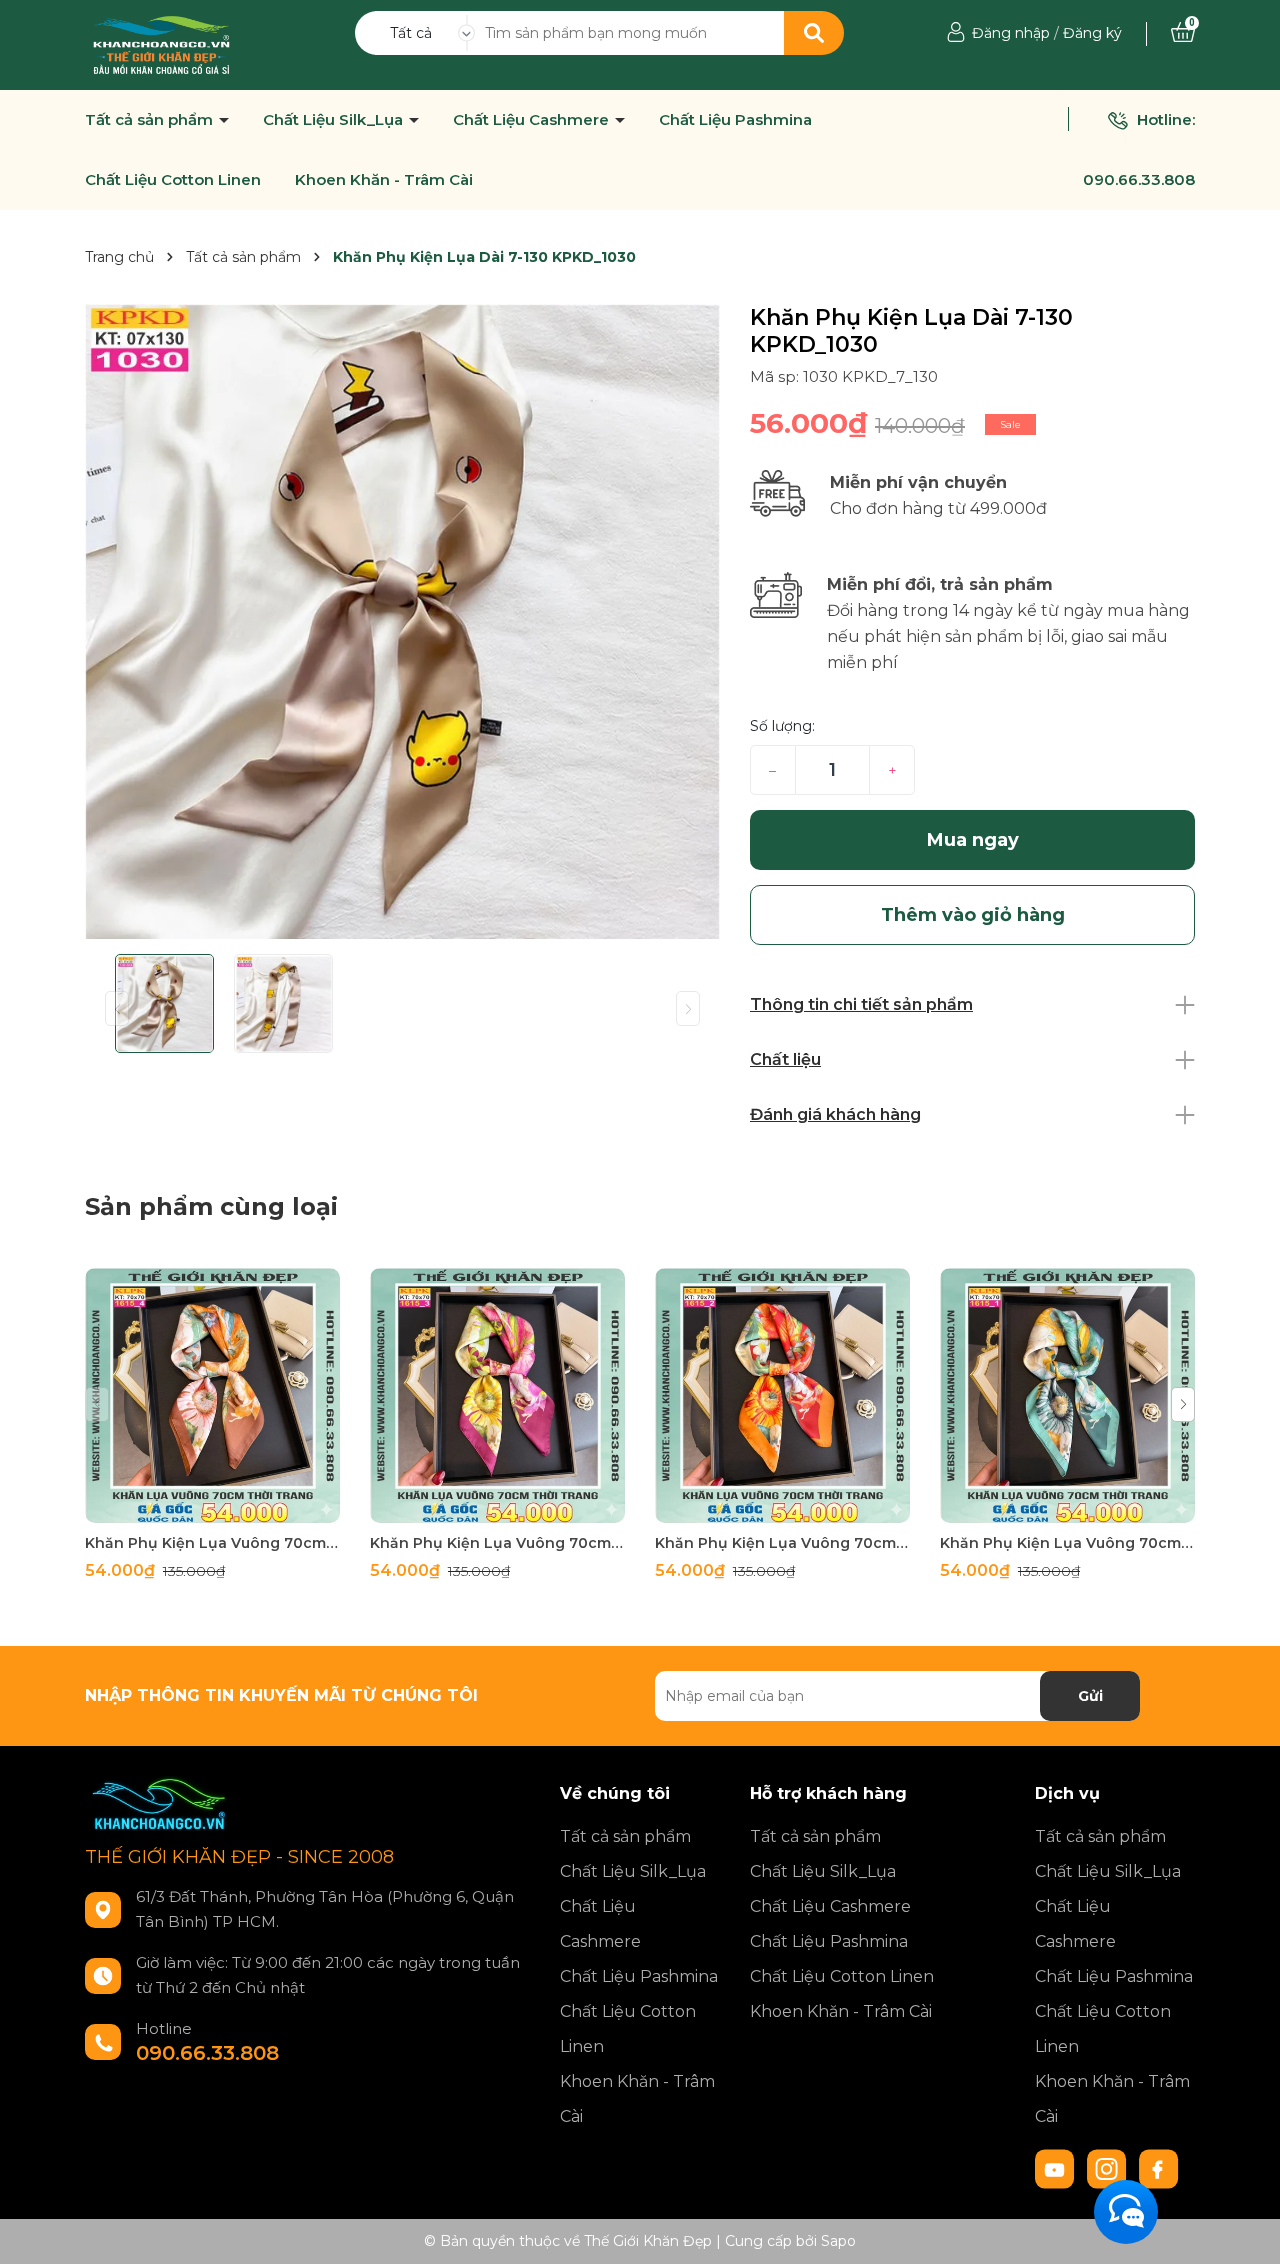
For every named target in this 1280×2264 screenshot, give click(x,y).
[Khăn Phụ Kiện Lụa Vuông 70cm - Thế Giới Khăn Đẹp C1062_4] (212, 1395)
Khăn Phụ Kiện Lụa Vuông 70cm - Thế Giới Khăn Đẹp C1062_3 (497, 1543)
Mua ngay (973, 840)
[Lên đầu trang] (1245, 2229)
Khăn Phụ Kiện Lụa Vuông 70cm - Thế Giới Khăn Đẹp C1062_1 (1067, 1543)
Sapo (838, 2241)
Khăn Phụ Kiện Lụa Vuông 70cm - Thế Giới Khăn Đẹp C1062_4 (212, 1543)
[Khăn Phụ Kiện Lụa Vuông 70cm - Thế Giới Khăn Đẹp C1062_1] (1067, 1395)
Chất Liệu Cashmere (533, 120)
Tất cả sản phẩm (151, 120)
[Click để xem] (402, 621)
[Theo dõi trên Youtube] (1057, 2168)
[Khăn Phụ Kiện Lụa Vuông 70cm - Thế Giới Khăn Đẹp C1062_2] (782, 1395)
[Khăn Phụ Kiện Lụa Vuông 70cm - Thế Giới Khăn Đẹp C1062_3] (497, 1395)
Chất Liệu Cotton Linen (173, 180)
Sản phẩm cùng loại (211, 1206)
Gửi (1090, 1696)
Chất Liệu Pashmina (735, 120)
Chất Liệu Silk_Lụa (335, 120)
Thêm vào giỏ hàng (225, 1505)
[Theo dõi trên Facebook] (1159, 2168)
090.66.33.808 (1139, 179)
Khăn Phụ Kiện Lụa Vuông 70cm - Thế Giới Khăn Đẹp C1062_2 (782, 1543)
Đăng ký (1092, 33)
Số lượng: (782, 726)
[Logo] (161, 44)
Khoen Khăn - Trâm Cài (384, 180)
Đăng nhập (1011, 33)
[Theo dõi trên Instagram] (1109, 2168)
